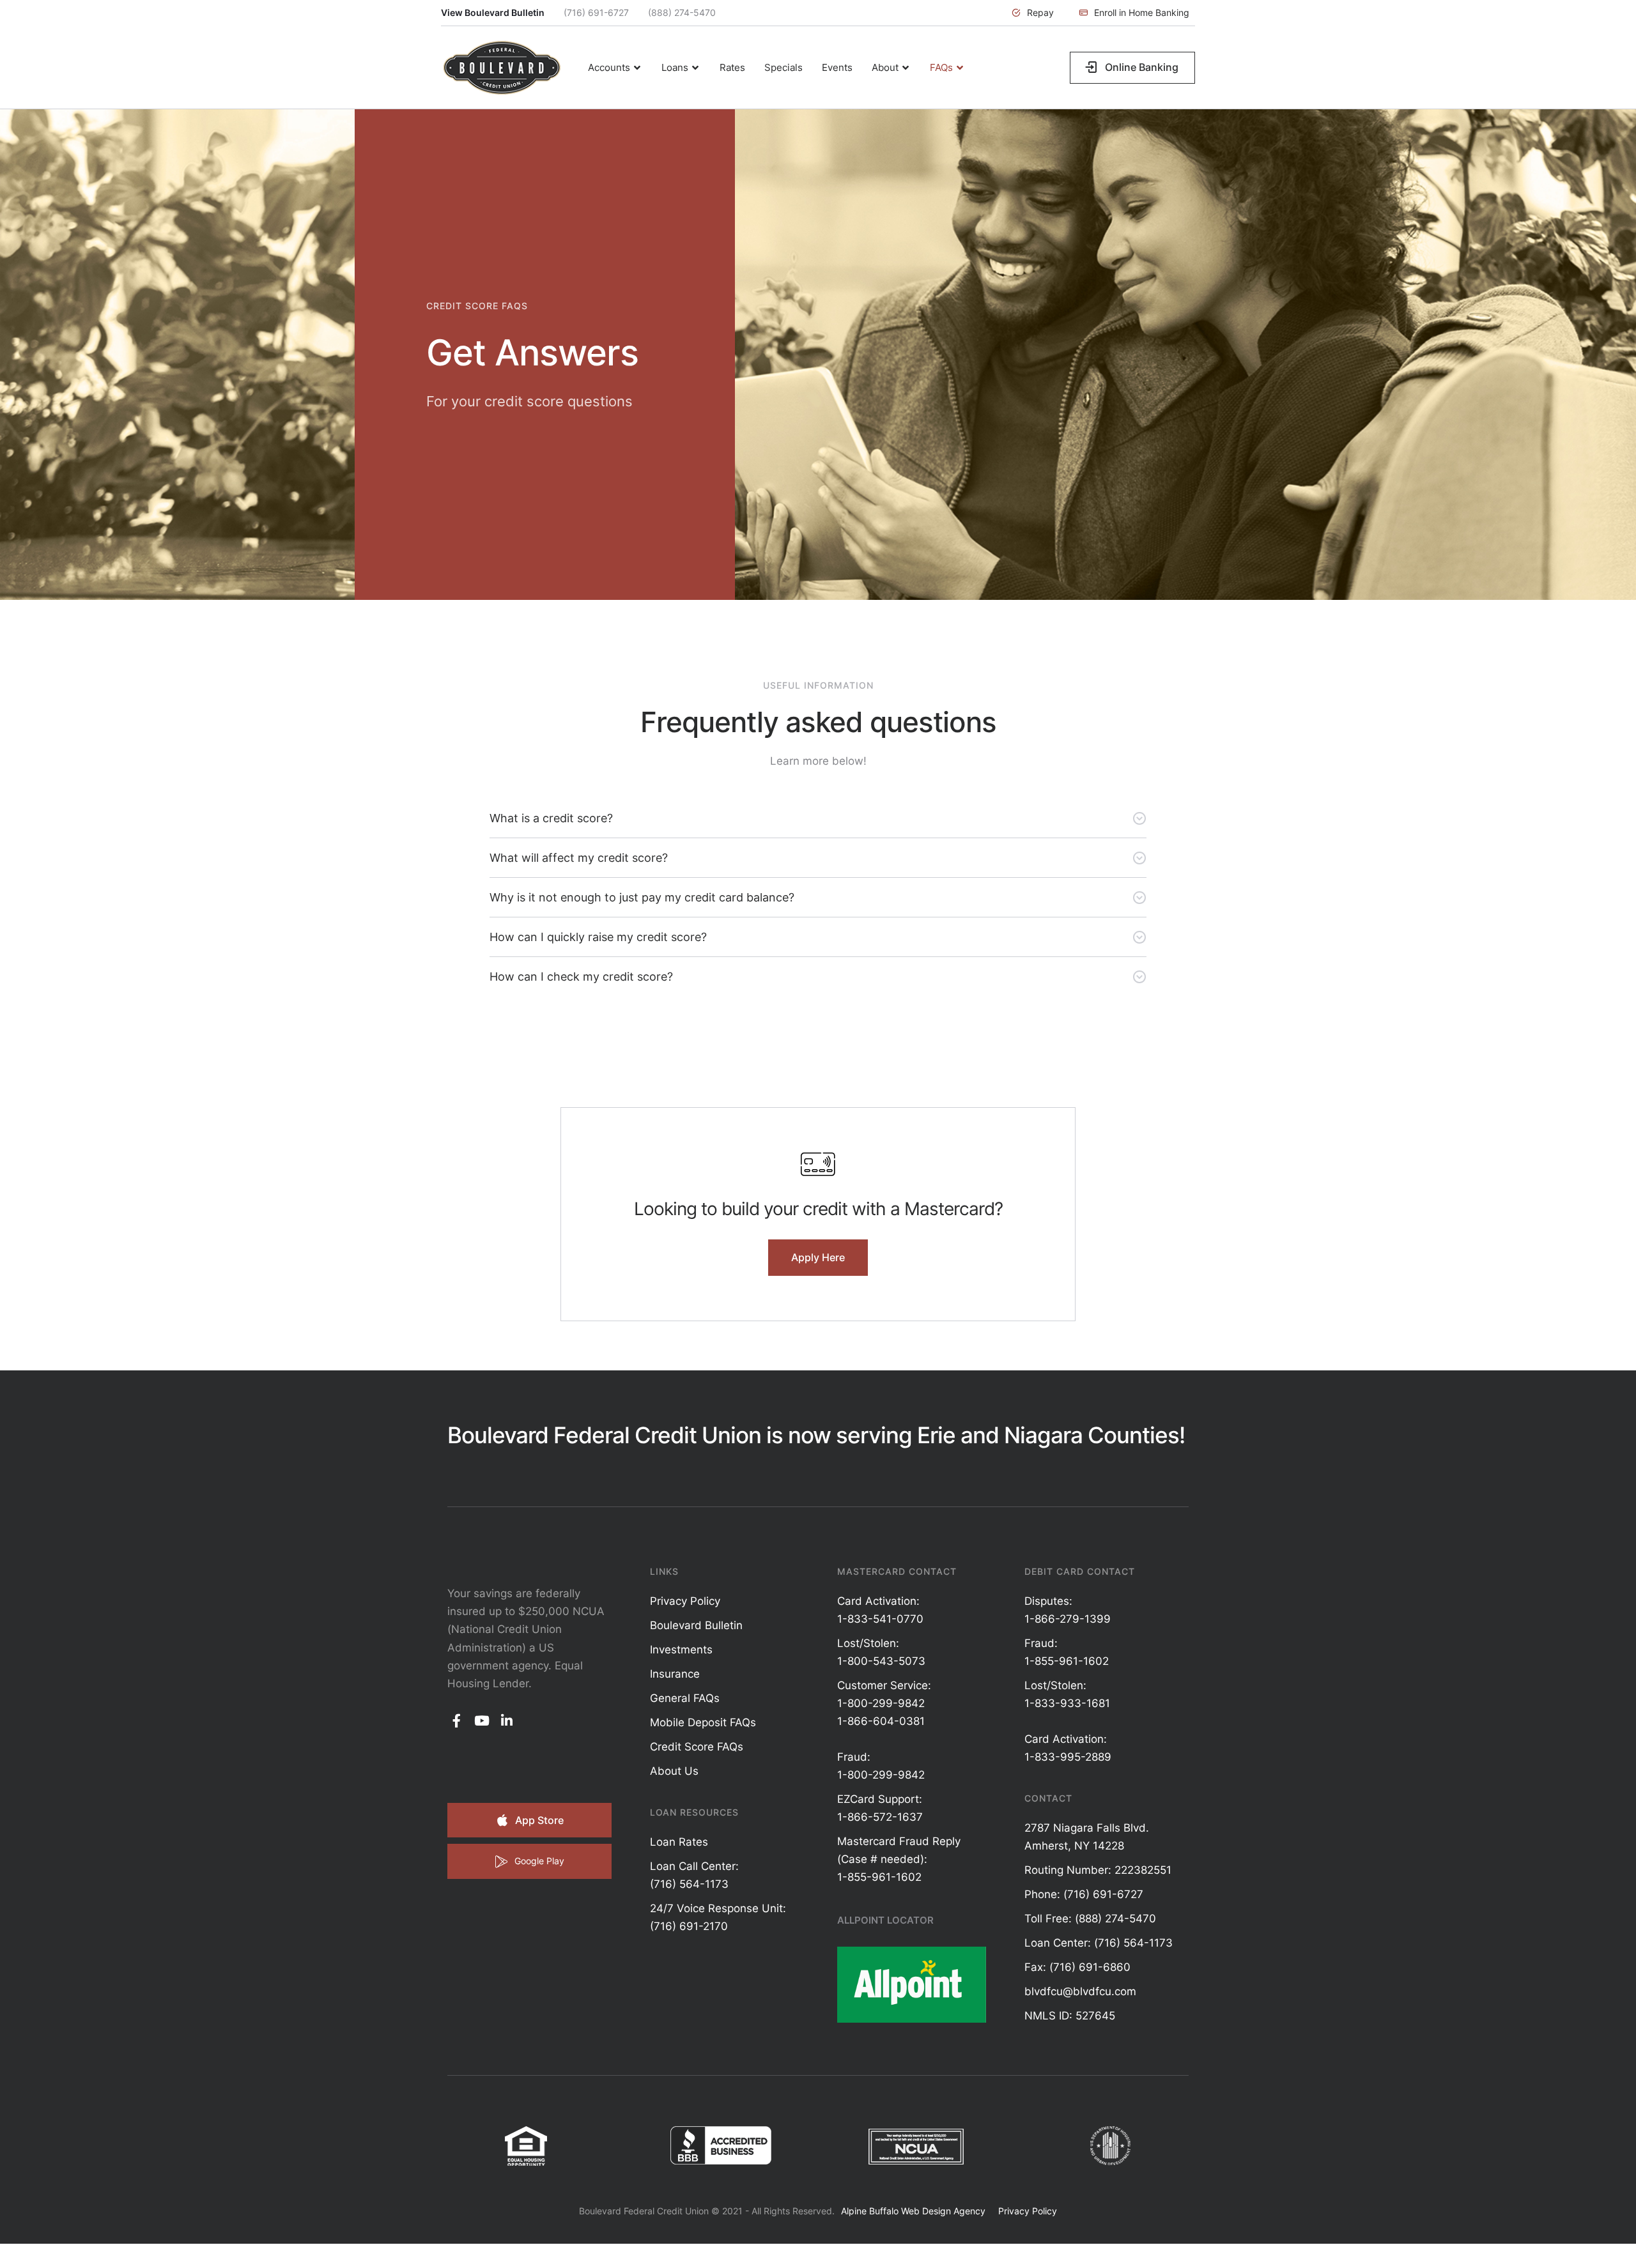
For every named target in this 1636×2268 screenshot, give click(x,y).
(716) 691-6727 (596, 12)
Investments (681, 1650)
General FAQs (685, 1698)
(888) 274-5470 (682, 12)
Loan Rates (679, 1842)
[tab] (818, 818)
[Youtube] (482, 1721)
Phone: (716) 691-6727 (1084, 1894)
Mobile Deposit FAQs (703, 1722)
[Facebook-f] (457, 1721)
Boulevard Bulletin (696, 1625)
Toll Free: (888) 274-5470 (1090, 1919)
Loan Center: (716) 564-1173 (1099, 1943)
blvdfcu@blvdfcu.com (1080, 1991)
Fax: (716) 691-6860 (1077, 1967)
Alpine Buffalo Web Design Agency (913, 2211)
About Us (674, 1771)
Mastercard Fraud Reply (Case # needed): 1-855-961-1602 (899, 1859)
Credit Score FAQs (697, 1747)
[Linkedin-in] (507, 1721)
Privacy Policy (685, 1601)
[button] (1033, 13)
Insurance (675, 1674)
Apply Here (818, 1257)
